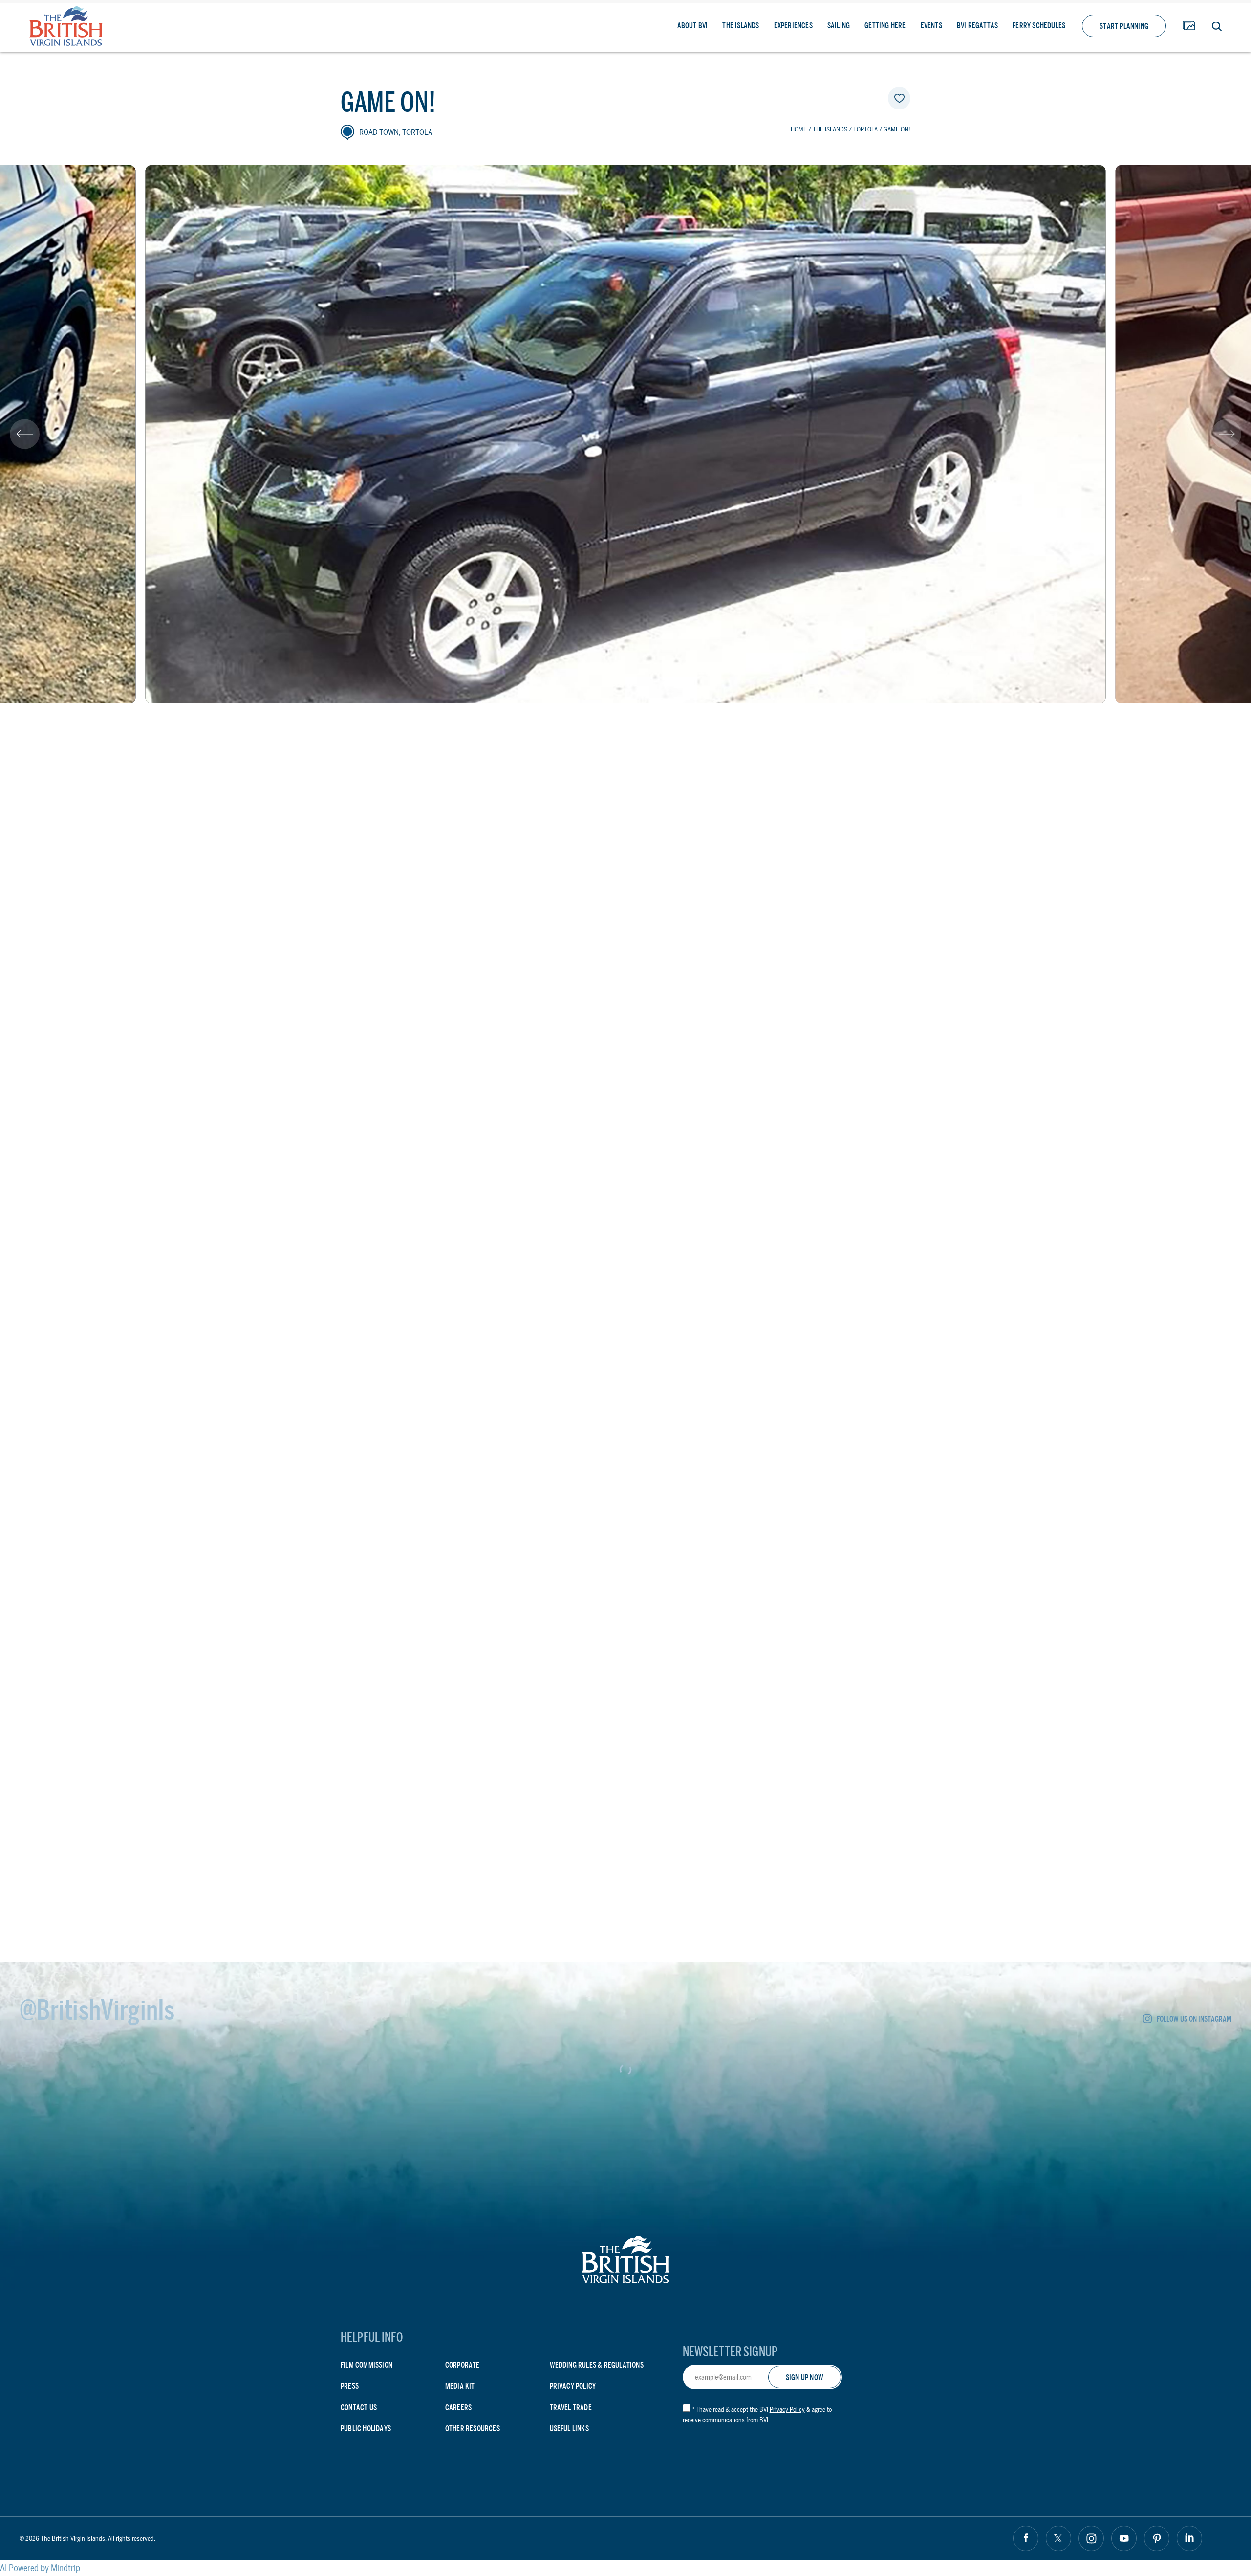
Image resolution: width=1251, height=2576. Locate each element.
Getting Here (885, 26)
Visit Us (439, 1699)
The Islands (741, 26)
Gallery (1189, 26)
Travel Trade (571, 2408)
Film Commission (367, 2365)
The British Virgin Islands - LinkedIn (1189, 2538)
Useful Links (569, 2429)
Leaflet (896, 1439)
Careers (458, 2408)
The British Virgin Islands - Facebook (1026, 2538)
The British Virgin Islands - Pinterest (1157, 2538)
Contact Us (359, 2408)
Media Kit (460, 2386)
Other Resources (473, 2429)
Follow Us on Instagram (1194, 2019)
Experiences (793, 26)
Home (799, 129)
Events (931, 26)
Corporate (463, 2365)
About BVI (693, 26)
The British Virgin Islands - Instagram (1091, 2538)
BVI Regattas (977, 26)
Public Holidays (366, 2429)
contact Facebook (402, 1742)
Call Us (547, 1699)
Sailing (839, 26)
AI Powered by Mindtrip (40, 2568)
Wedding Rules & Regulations (597, 2365)
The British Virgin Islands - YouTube (1124, 2538)
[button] (25, 434)
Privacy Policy (573, 2386)
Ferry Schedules (1039, 26)
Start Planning (1124, 26)
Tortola (865, 129)
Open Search (1217, 26)
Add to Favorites (899, 98)
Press (350, 2386)
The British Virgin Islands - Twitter (1058, 2538)
